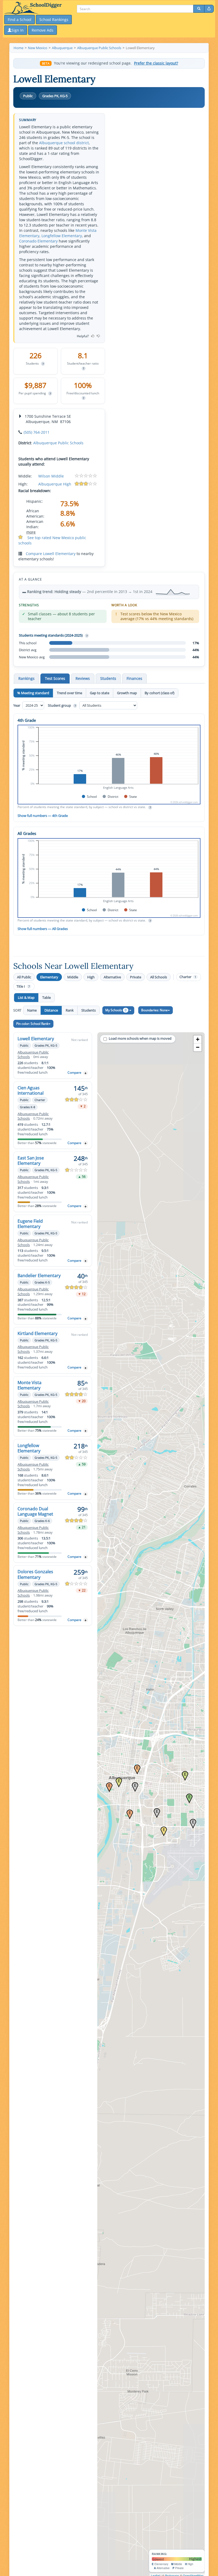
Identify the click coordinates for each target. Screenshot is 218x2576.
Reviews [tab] (83, 678)
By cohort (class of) (160, 693)
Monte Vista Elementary (30, 1385)
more (31, 532)
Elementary (49, 977)
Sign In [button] (18, 30)
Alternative (112, 977)
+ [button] (198, 1039)
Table (47, 997)
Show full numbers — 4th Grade (43, 816)
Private (136, 977)
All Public (24, 977)
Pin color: (32, 1024)
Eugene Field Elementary (30, 1224)
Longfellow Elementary (62, 236)
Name (32, 1010)
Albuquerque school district (64, 143)
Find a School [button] (20, 20)
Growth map (127, 693)
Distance (51, 1010)
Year (17, 705)
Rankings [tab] (26, 678)
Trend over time (70, 693)
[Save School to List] (86, 1073)
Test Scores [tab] (55, 678)
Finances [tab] (134, 678)
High (91, 977)
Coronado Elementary (38, 241)
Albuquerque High (55, 484)
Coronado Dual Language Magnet (35, 1511)
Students (89, 1010)
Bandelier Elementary (39, 1276)
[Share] (209, 9)
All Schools (159, 977)
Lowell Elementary (36, 1039)
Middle (73, 977)
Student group (62, 705)
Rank (70, 1010)
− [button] (198, 1047)
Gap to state (100, 693)
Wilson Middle (51, 476)
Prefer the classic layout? (156, 63)
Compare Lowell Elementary (51, 554)
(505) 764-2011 (37, 432)
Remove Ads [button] (43, 30)
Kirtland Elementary (37, 1333)
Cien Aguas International (31, 1090)
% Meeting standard (33, 693)
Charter (188, 977)
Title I (23, 986)
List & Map (26, 997)
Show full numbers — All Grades (43, 929)
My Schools (116, 1010)
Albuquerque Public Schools (58, 443)
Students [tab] (108, 678)
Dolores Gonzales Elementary (35, 1574)
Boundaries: (154, 1010)
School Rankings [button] (54, 20)
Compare (74, 1072)
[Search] (199, 9)
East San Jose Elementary (31, 1161)
